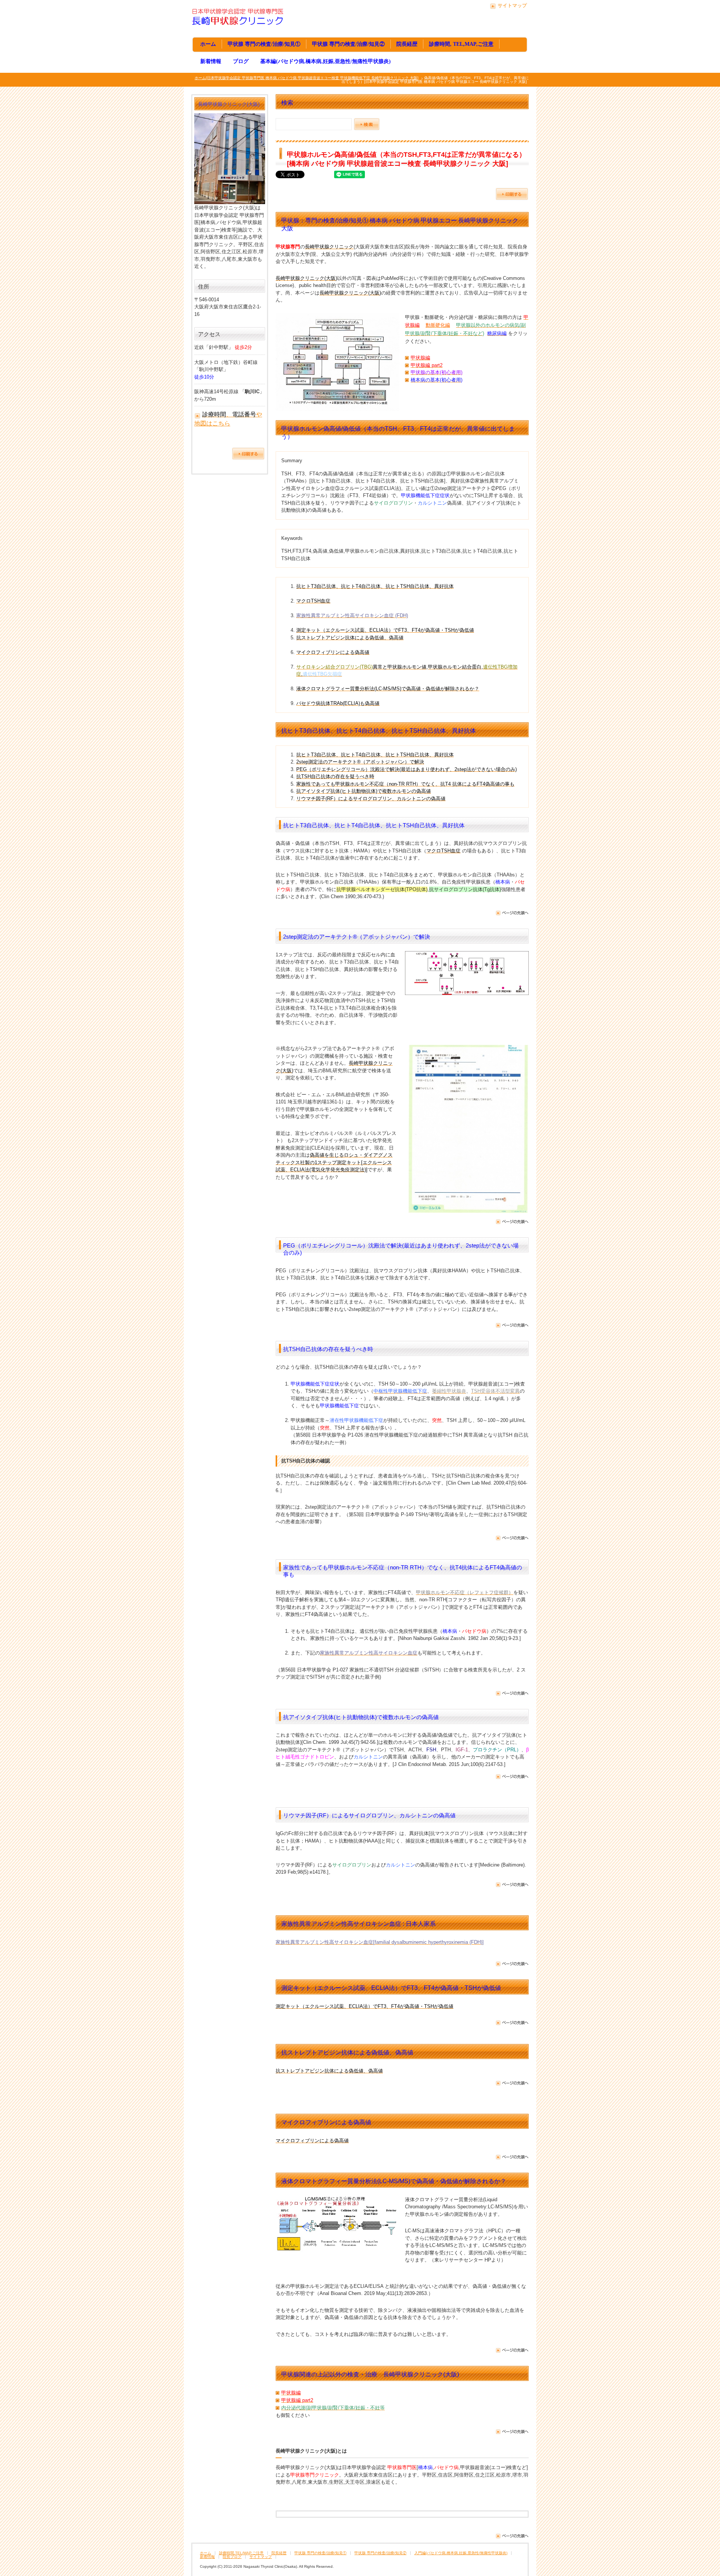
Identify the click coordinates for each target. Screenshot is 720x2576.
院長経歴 (407, 44)
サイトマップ (512, 5)
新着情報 (211, 61)
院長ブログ (232, 2557)
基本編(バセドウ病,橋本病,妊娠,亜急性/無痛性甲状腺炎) (325, 61)
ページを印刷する (512, 194)
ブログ (241, 61)
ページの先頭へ (512, 914)
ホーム (208, 44)
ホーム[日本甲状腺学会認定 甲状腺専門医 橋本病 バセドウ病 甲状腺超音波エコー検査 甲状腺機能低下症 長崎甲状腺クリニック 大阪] (307, 78)
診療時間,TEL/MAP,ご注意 (241, 2553)
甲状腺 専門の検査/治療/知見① (264, 44)
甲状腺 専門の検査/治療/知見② (348, 44)
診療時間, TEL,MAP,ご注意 (461, 44)
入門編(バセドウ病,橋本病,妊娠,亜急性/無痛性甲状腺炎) (461, 2553)
